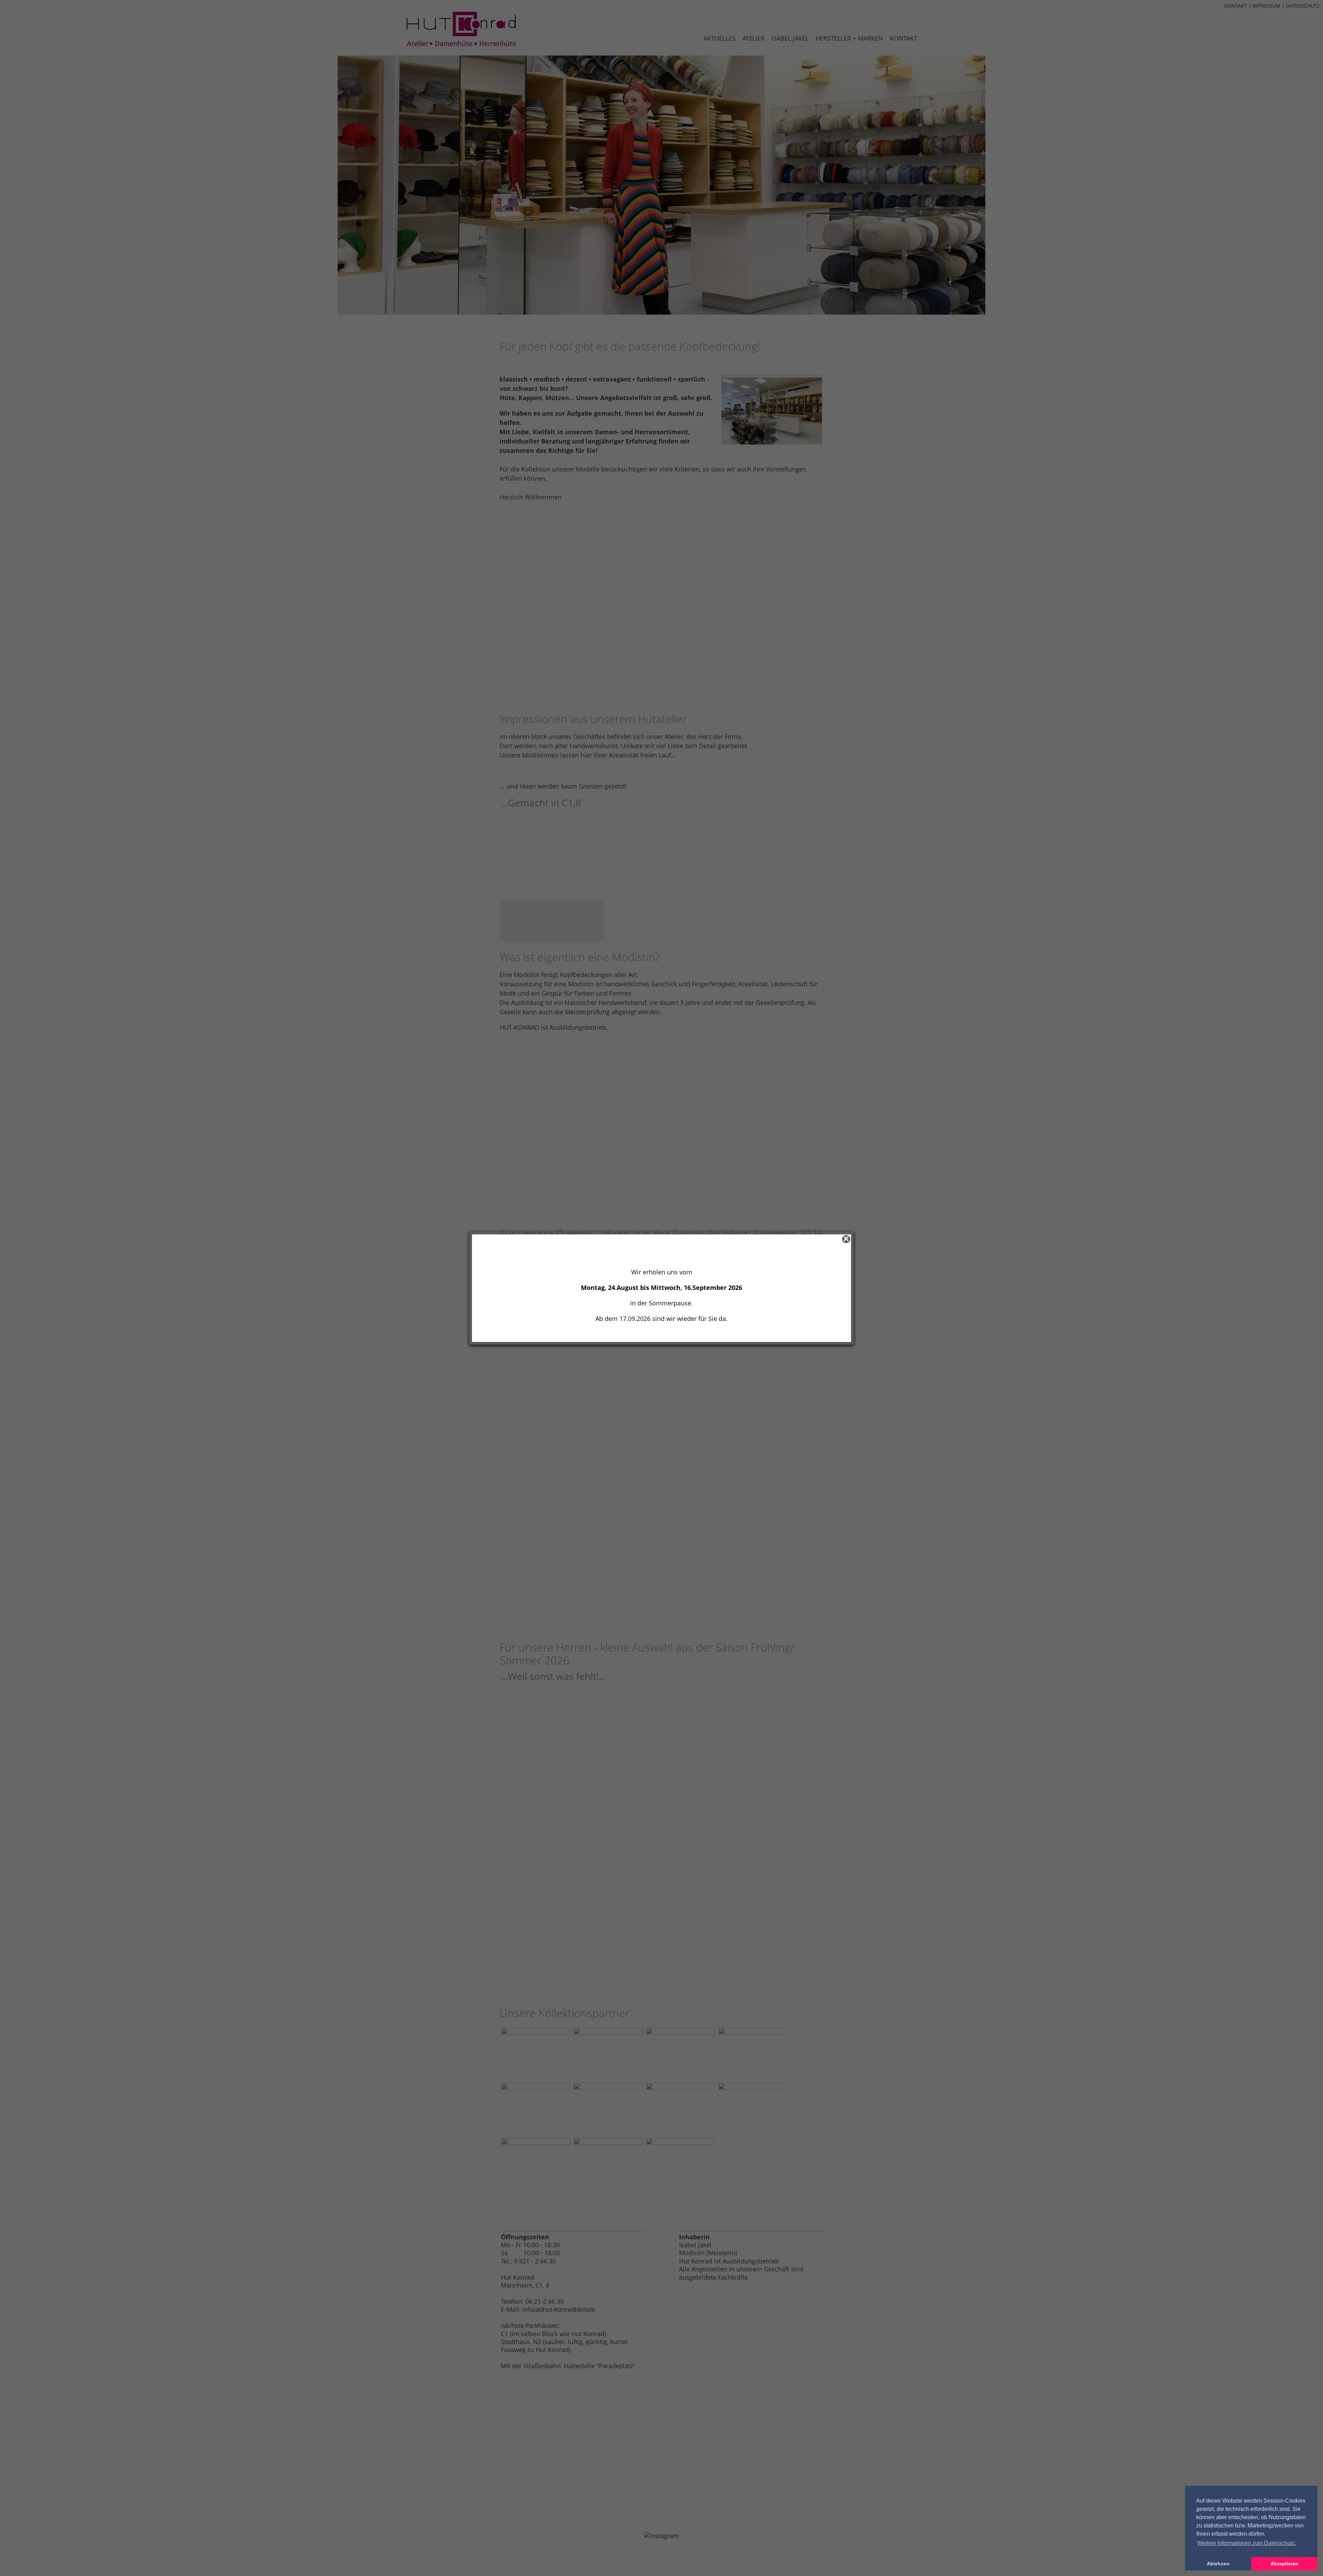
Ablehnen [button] (1218, 2564)
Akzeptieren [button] (1285, 2564)
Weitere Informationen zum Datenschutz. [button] (1247, 2543)
